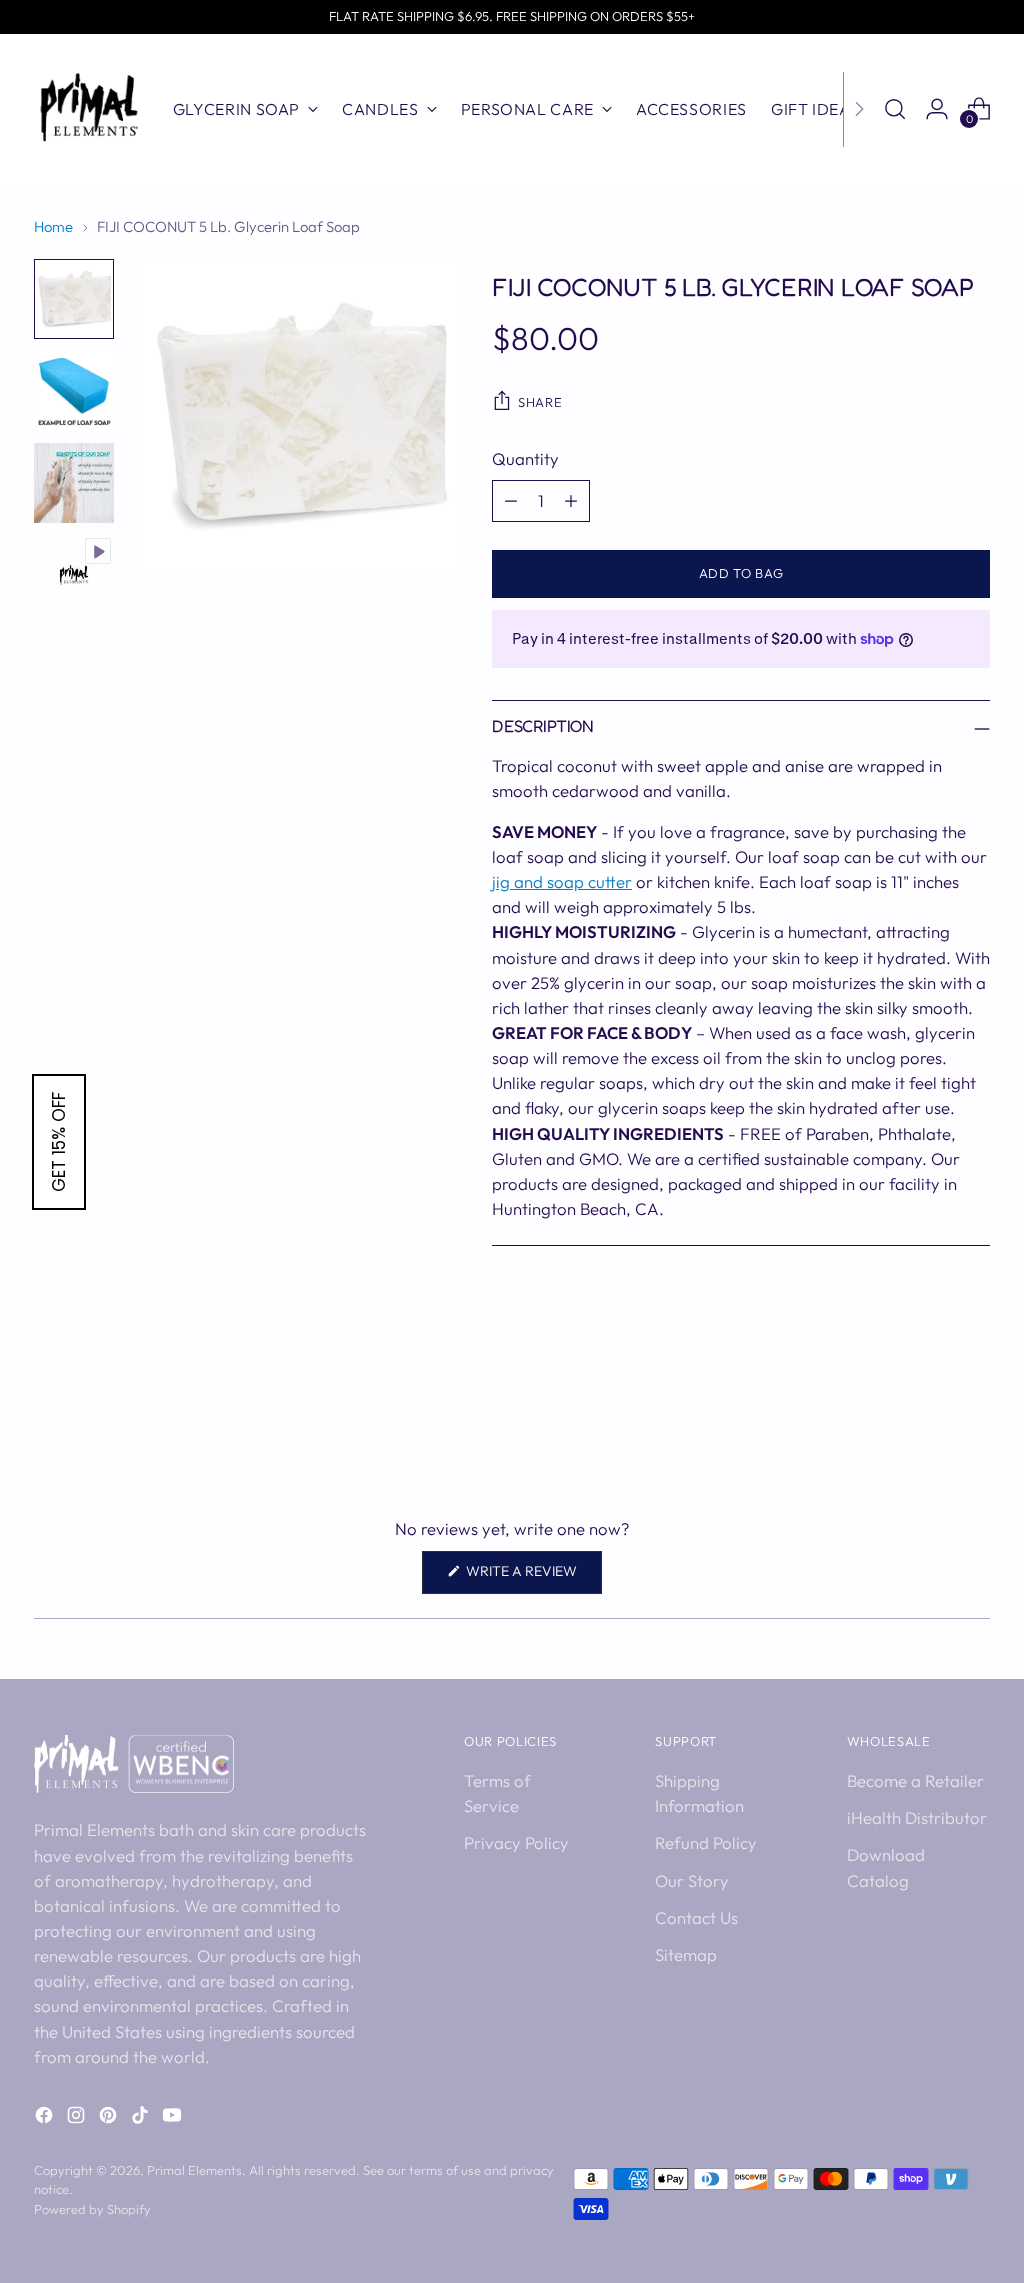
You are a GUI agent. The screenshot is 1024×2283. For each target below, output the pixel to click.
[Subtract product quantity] (511, 501)
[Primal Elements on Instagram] (78, 2118)
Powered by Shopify (92, 2209)
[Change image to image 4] (74, 575)
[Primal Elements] (89, 109)
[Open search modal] (895, 109)
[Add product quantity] (571, 501)
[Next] (859, 109)
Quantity (525, 458)
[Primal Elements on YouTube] (174, 2118)
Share (540, 402)
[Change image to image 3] (74, 483)
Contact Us (696, 1917)
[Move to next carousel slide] (973, 1419)
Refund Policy (706, 1842)
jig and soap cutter (562, 881)
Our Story (692, 1880)
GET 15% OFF (59, 1142)
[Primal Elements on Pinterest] (110, 2118)
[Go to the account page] (937, 109)
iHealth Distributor (917, 1817)
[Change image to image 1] (74, 299)
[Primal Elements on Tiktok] (142, 2118)
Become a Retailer (915, 1780)
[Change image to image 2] (74, 391)
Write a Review (532, 1577)
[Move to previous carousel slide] (927, 1420)
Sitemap (686, 1954)
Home (53, 226)
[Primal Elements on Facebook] (46, 2118)
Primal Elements (194, 2170)
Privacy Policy (516, 1842)
